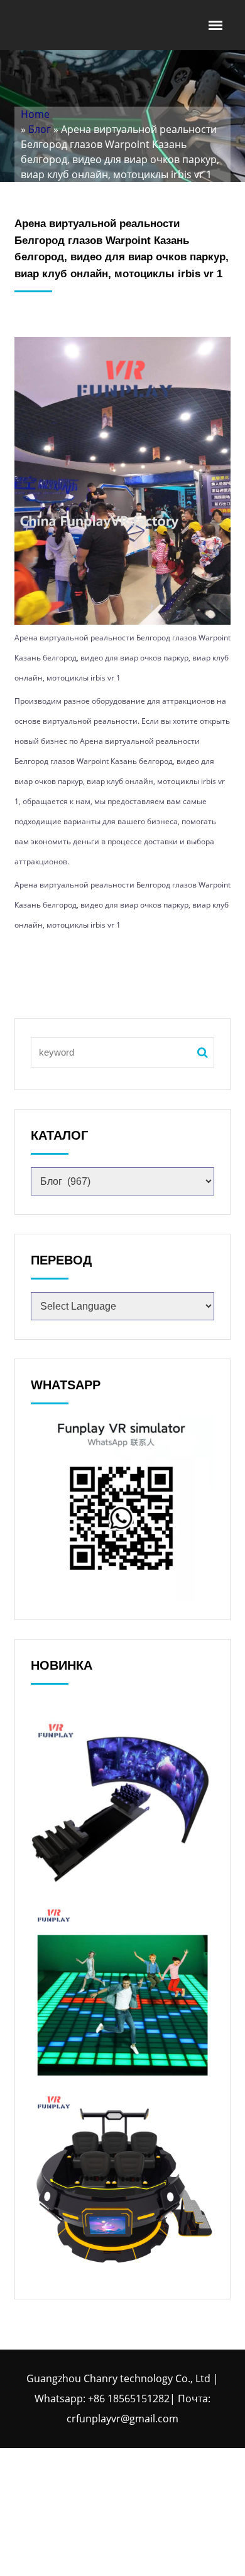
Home (35, 114)
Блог (40, 129)
